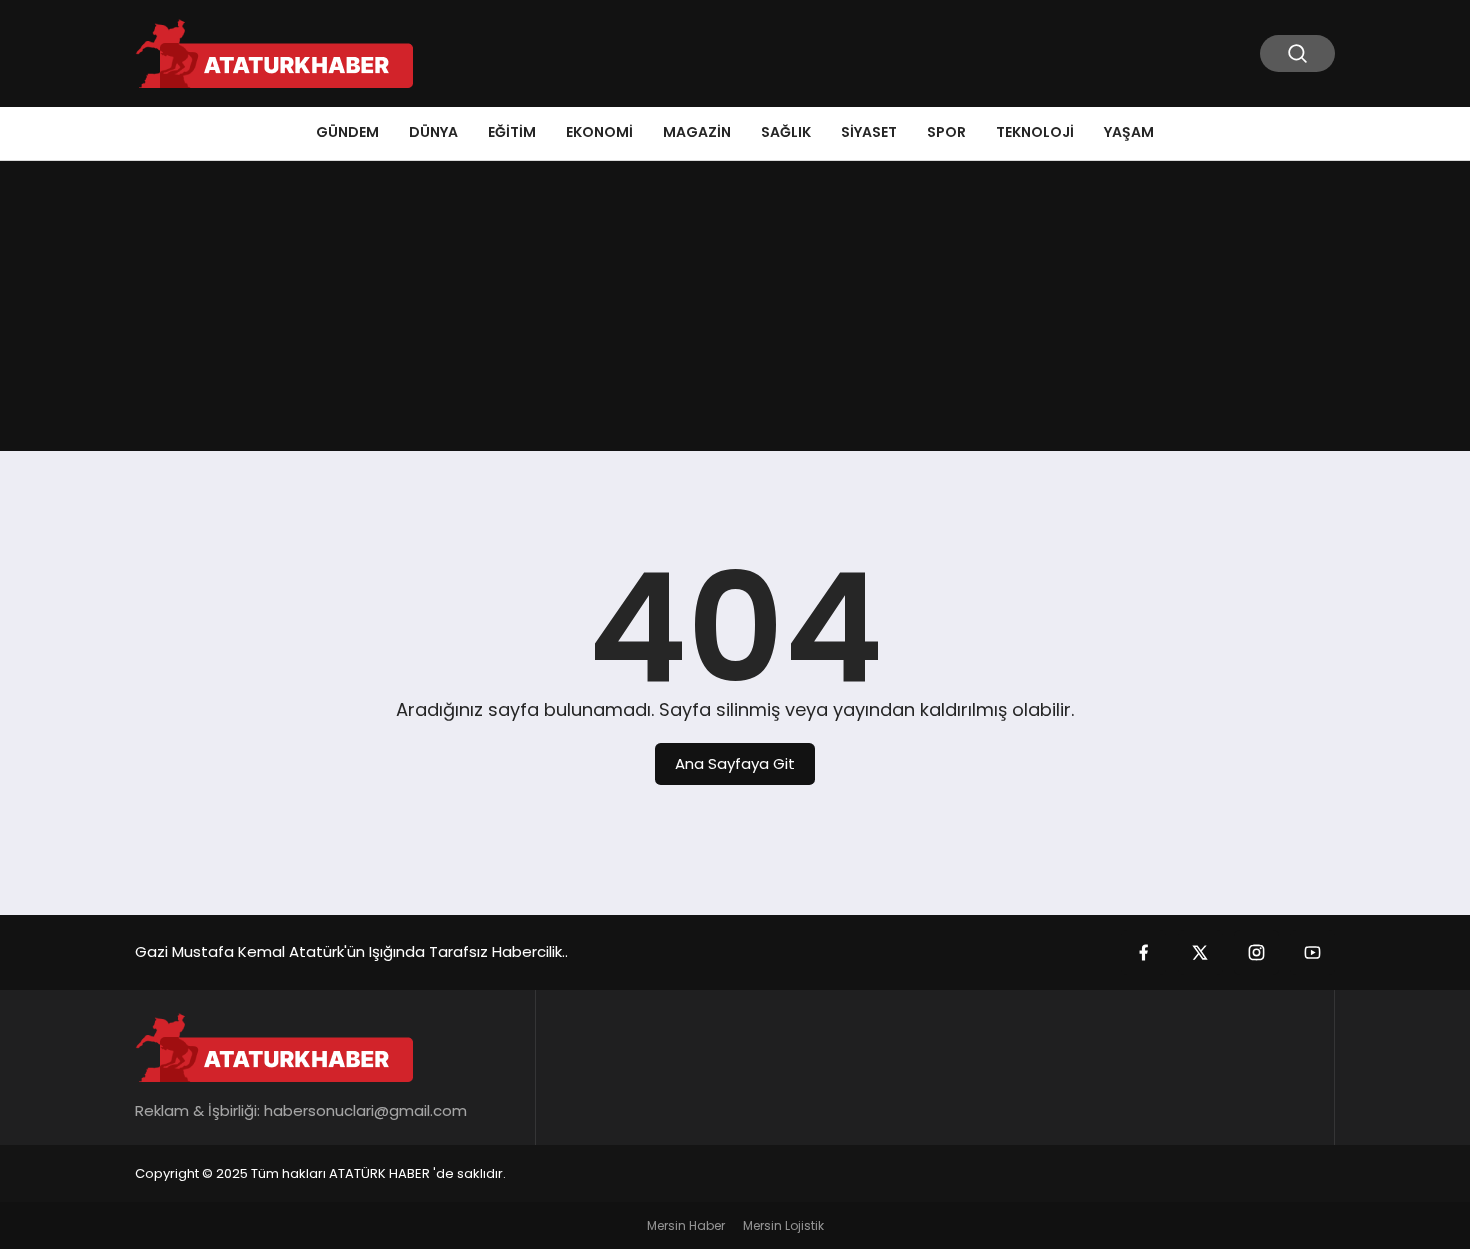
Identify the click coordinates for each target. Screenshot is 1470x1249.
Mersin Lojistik (783, 1225)
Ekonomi (599, 132)
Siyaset (869, 132)
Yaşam (1129, 132)
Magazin (697, 132)
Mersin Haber (686, 1225)
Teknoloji (1035, 132)
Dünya (433, 132)
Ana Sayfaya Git (735, 763)
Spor (946, 132)
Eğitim (512, 132)
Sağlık (786, 132)
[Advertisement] (735, 311)
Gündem (347, 132)
